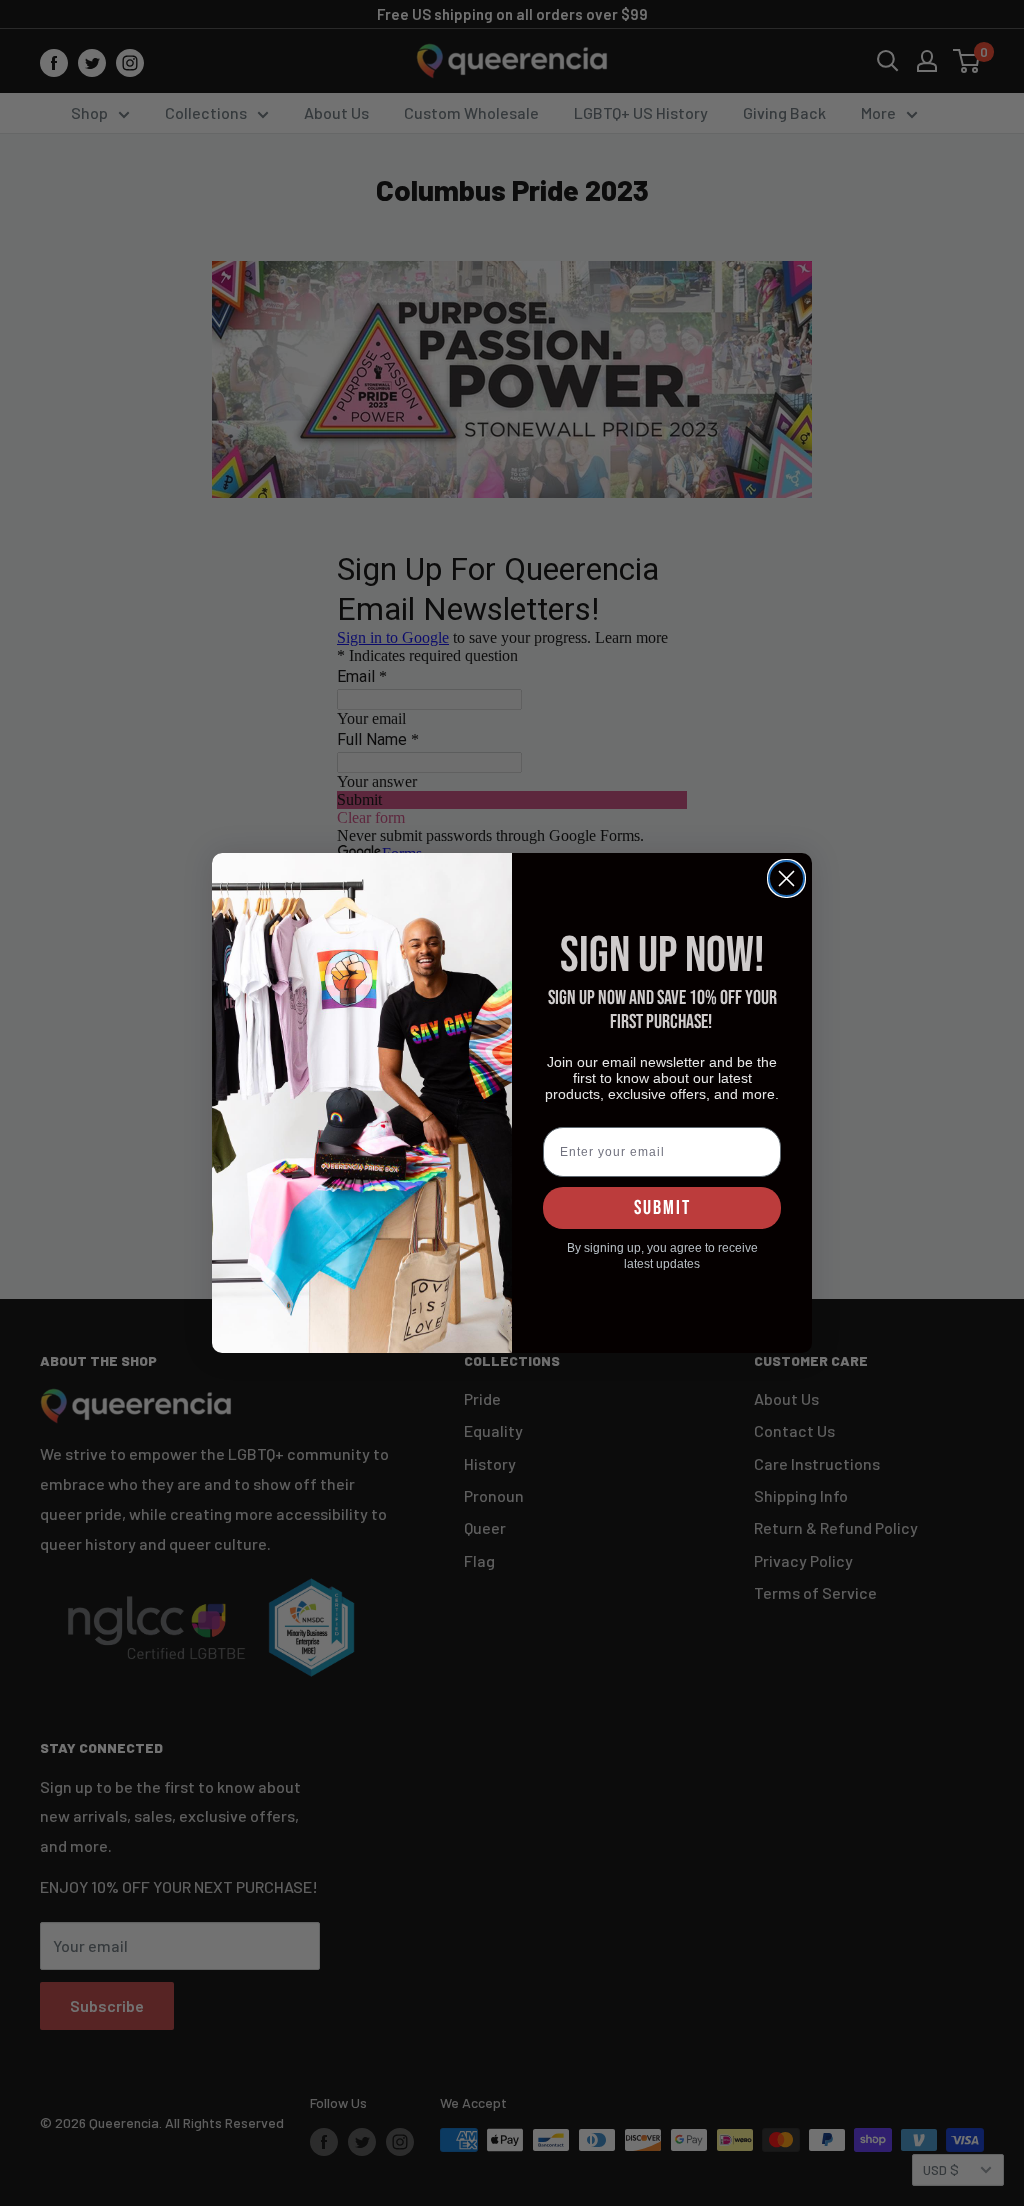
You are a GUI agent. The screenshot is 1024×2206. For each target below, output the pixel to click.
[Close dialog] (786, 878)
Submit (662, 1208)
